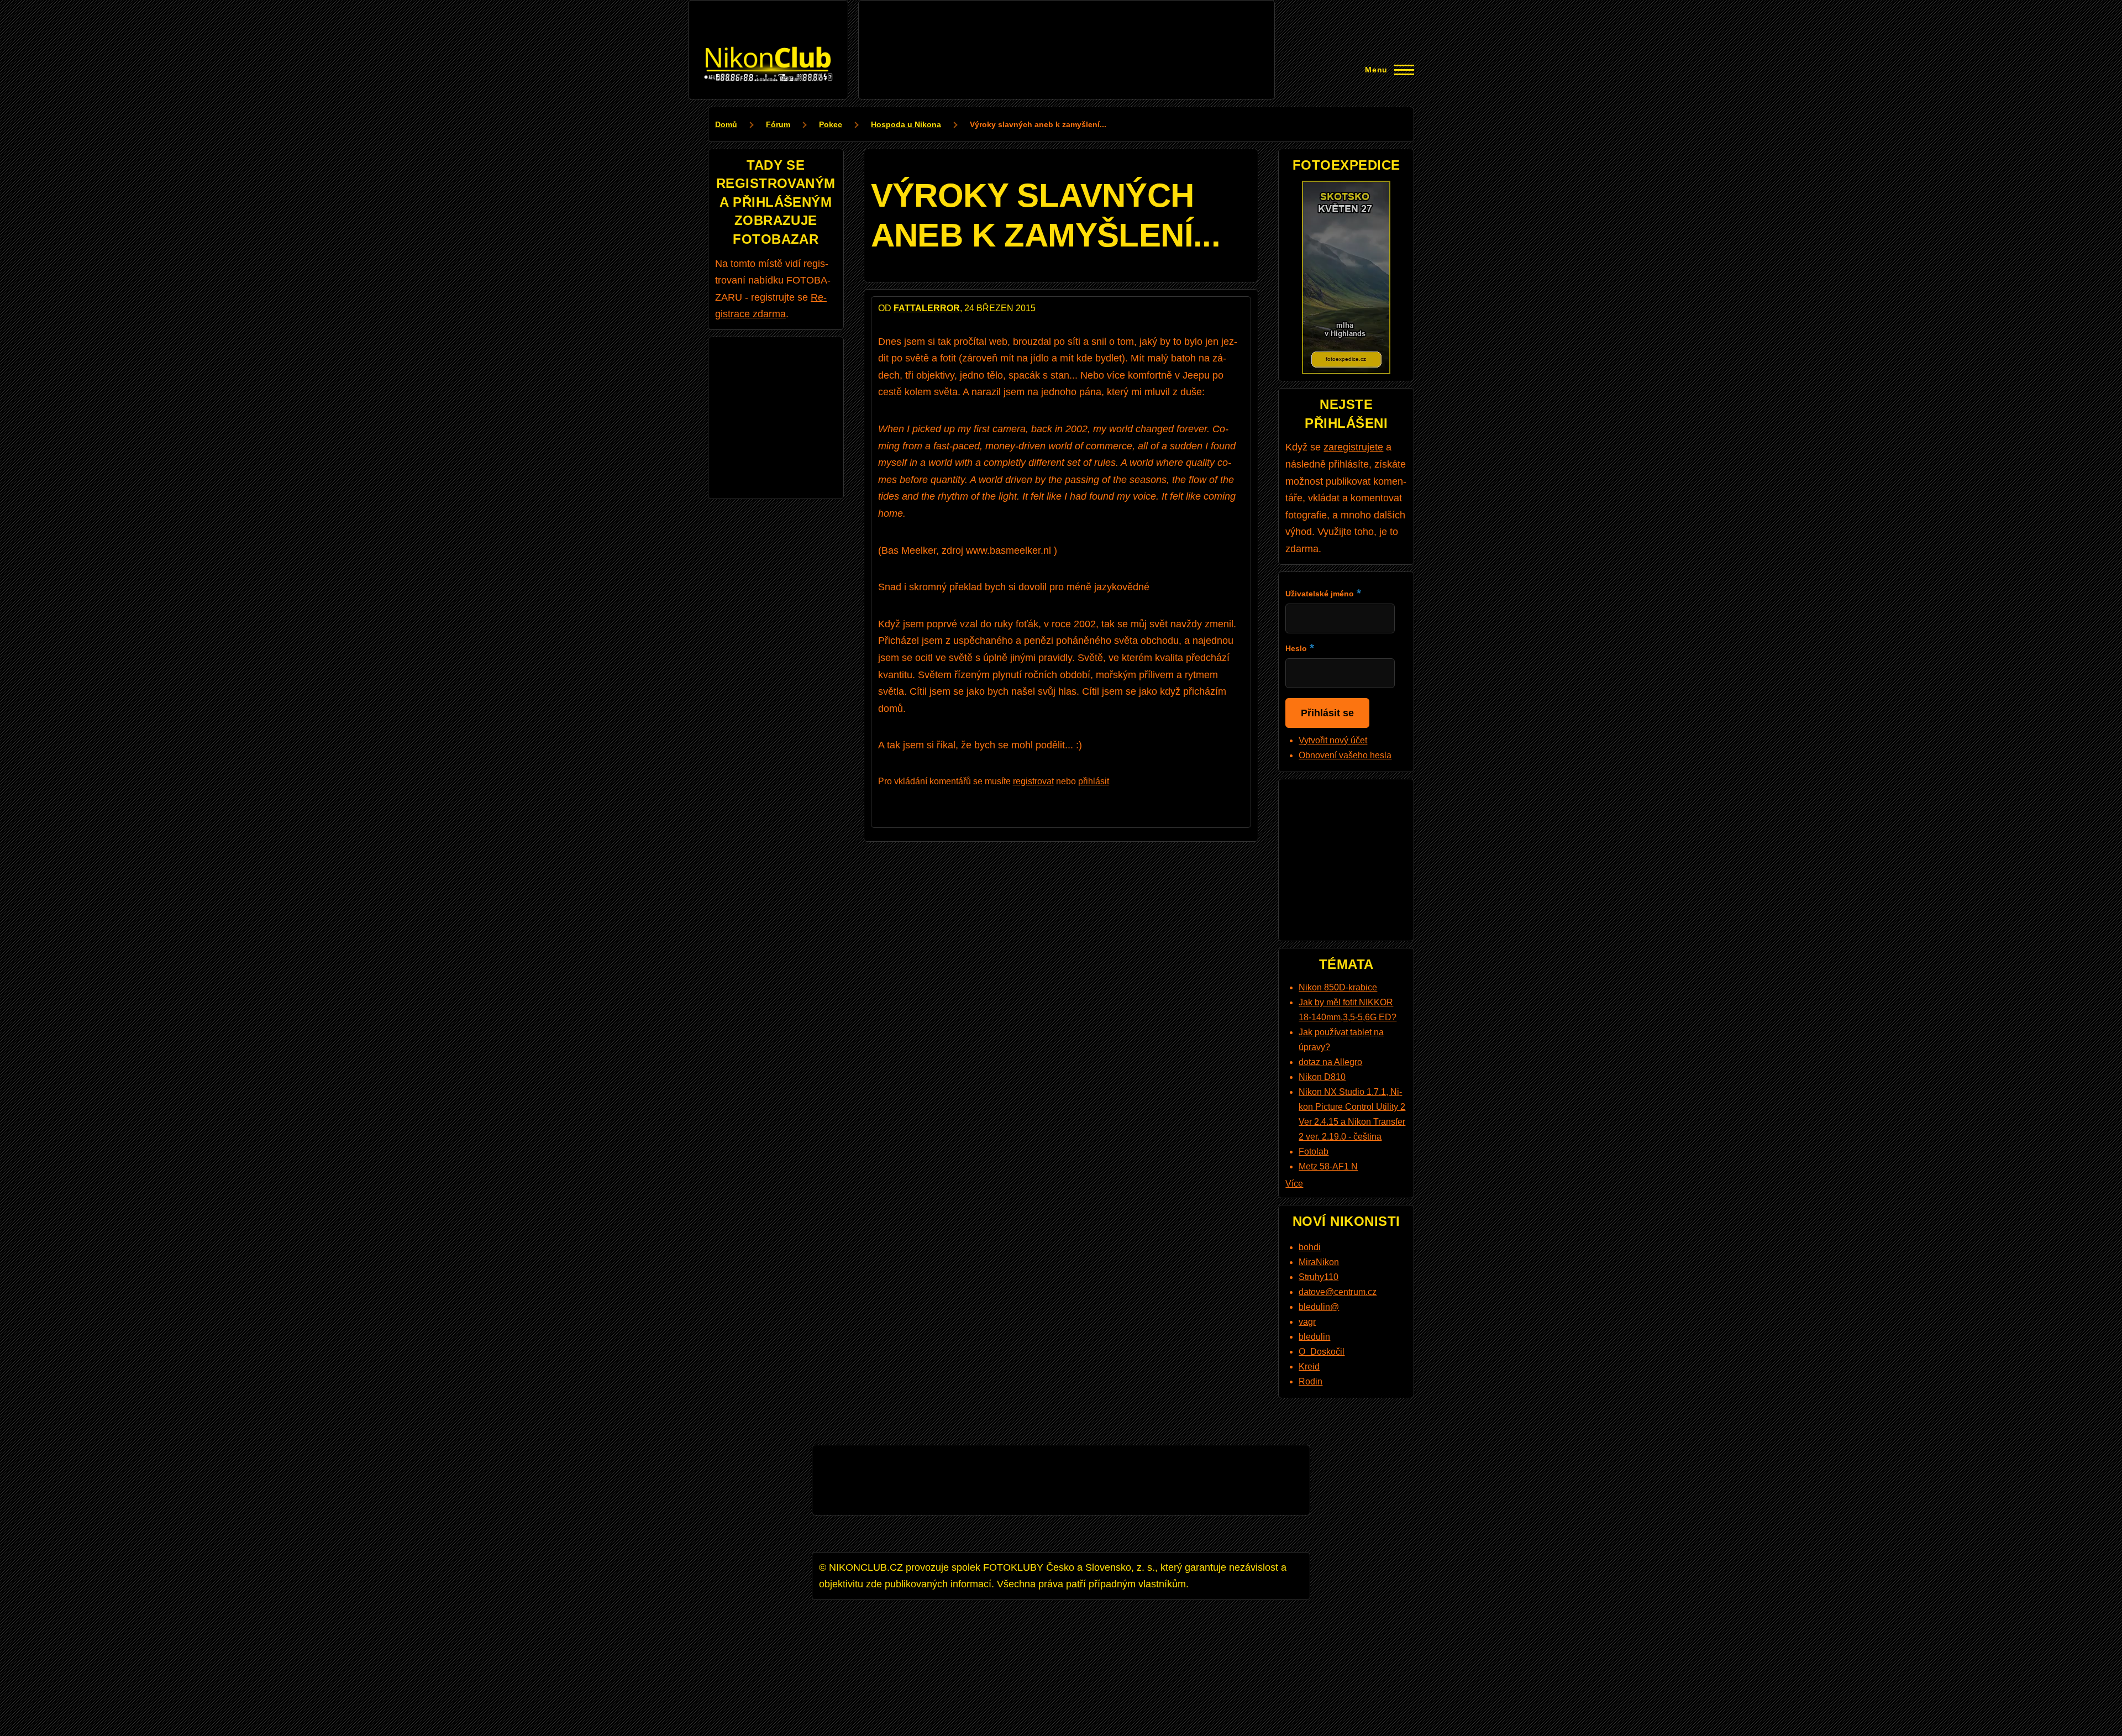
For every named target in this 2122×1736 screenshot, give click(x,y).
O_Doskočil (1322, 1352)
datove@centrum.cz (1338, 1292)
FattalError (927, 308)
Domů (726, 124)
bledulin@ (1319, 1307)
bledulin (1314, 1337)
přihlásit (1094, 781)
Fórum (778, 124)
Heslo (1296, 648)
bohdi (1310, 1247)
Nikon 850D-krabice (1338, 987)
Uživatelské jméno (1320, 594)
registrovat (1033, 781)
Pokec (831, 124)
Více (1294, 1184)
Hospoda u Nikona (906, 124)
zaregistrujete (1353, 447)
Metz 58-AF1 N (1328, 1166)
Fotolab (1314, 1152)
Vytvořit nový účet (1333, 740)
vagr (1307, 1322)
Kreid (1309, 1367)
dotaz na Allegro (1330, 1062)
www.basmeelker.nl (1009, 550)
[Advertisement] (1067, 32)
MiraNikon (1319, 1262)
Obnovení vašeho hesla (1345, 755)
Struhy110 (1319, 1277)
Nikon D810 (1322, 1077)
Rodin (1311, 1381)
